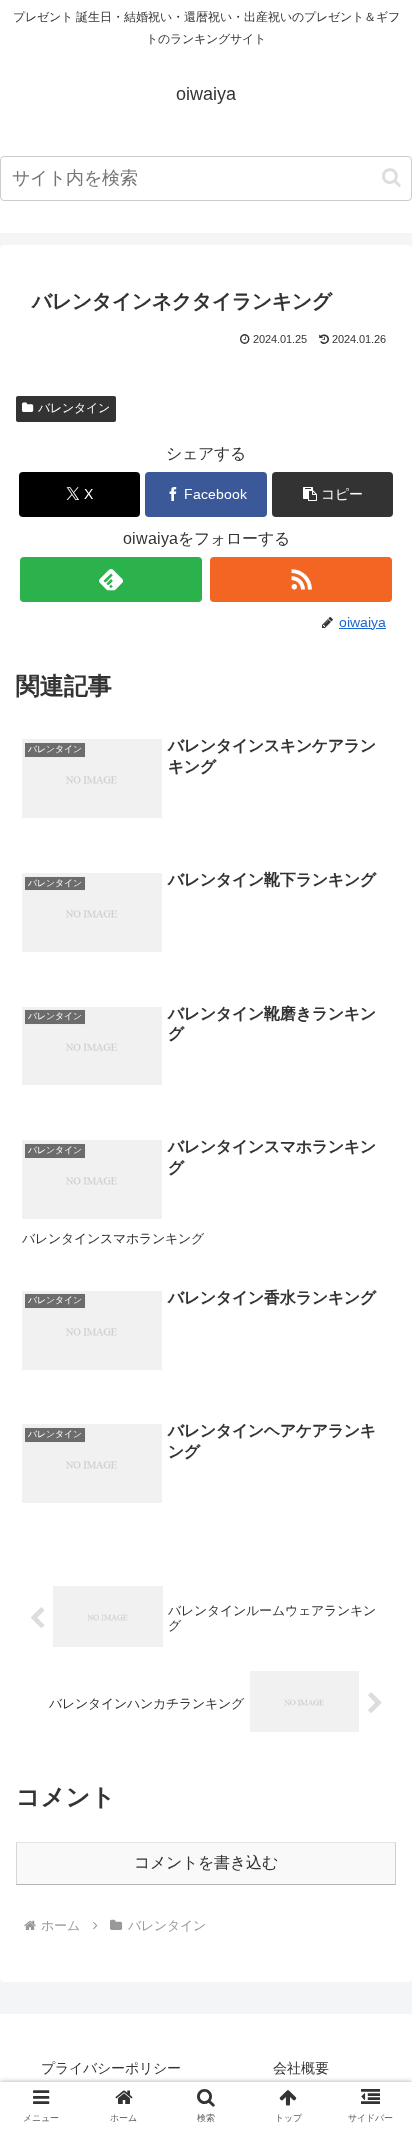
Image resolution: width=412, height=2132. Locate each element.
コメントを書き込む (206, 1862)
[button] (391, 177)
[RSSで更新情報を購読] (301, 579)
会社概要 (301, 2068)
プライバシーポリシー (111, 2068)
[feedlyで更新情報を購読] (111, 579)
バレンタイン (74, 408)
